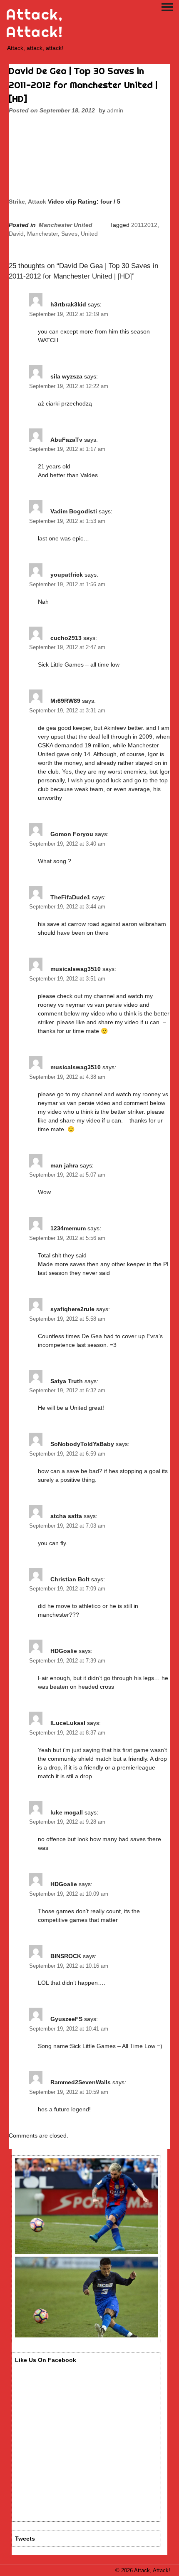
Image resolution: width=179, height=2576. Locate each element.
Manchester (42, 234)
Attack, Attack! (34, 23)
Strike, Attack (27, 202)
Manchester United (66, 225)
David (16, 234)
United (89, 234)
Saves (69, 234)
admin (115, 110)
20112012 (144, 225)
